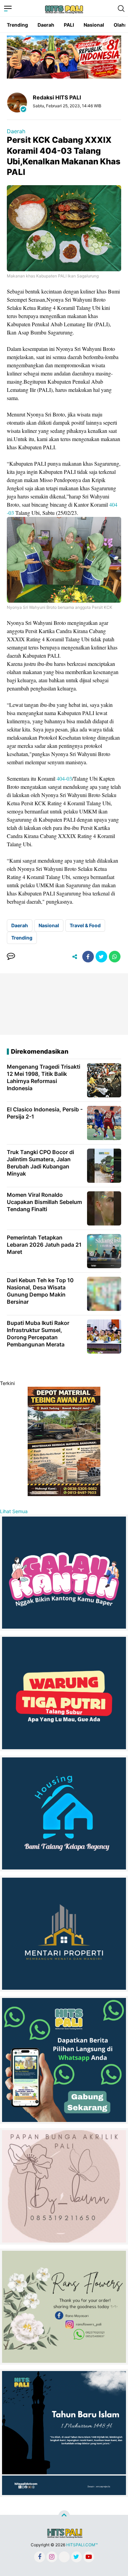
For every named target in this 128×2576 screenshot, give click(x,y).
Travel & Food (85, 925)
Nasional (94, 25)
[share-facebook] (88, 957)
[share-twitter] (101, 957)
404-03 (64, 778)
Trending (17, 25)
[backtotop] (64, 2516)
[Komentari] (11, 957)
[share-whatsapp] (115, 957)
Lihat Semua (14, 1511)
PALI (69, 25)
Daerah (46, 25)
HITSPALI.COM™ (82, 2545)
